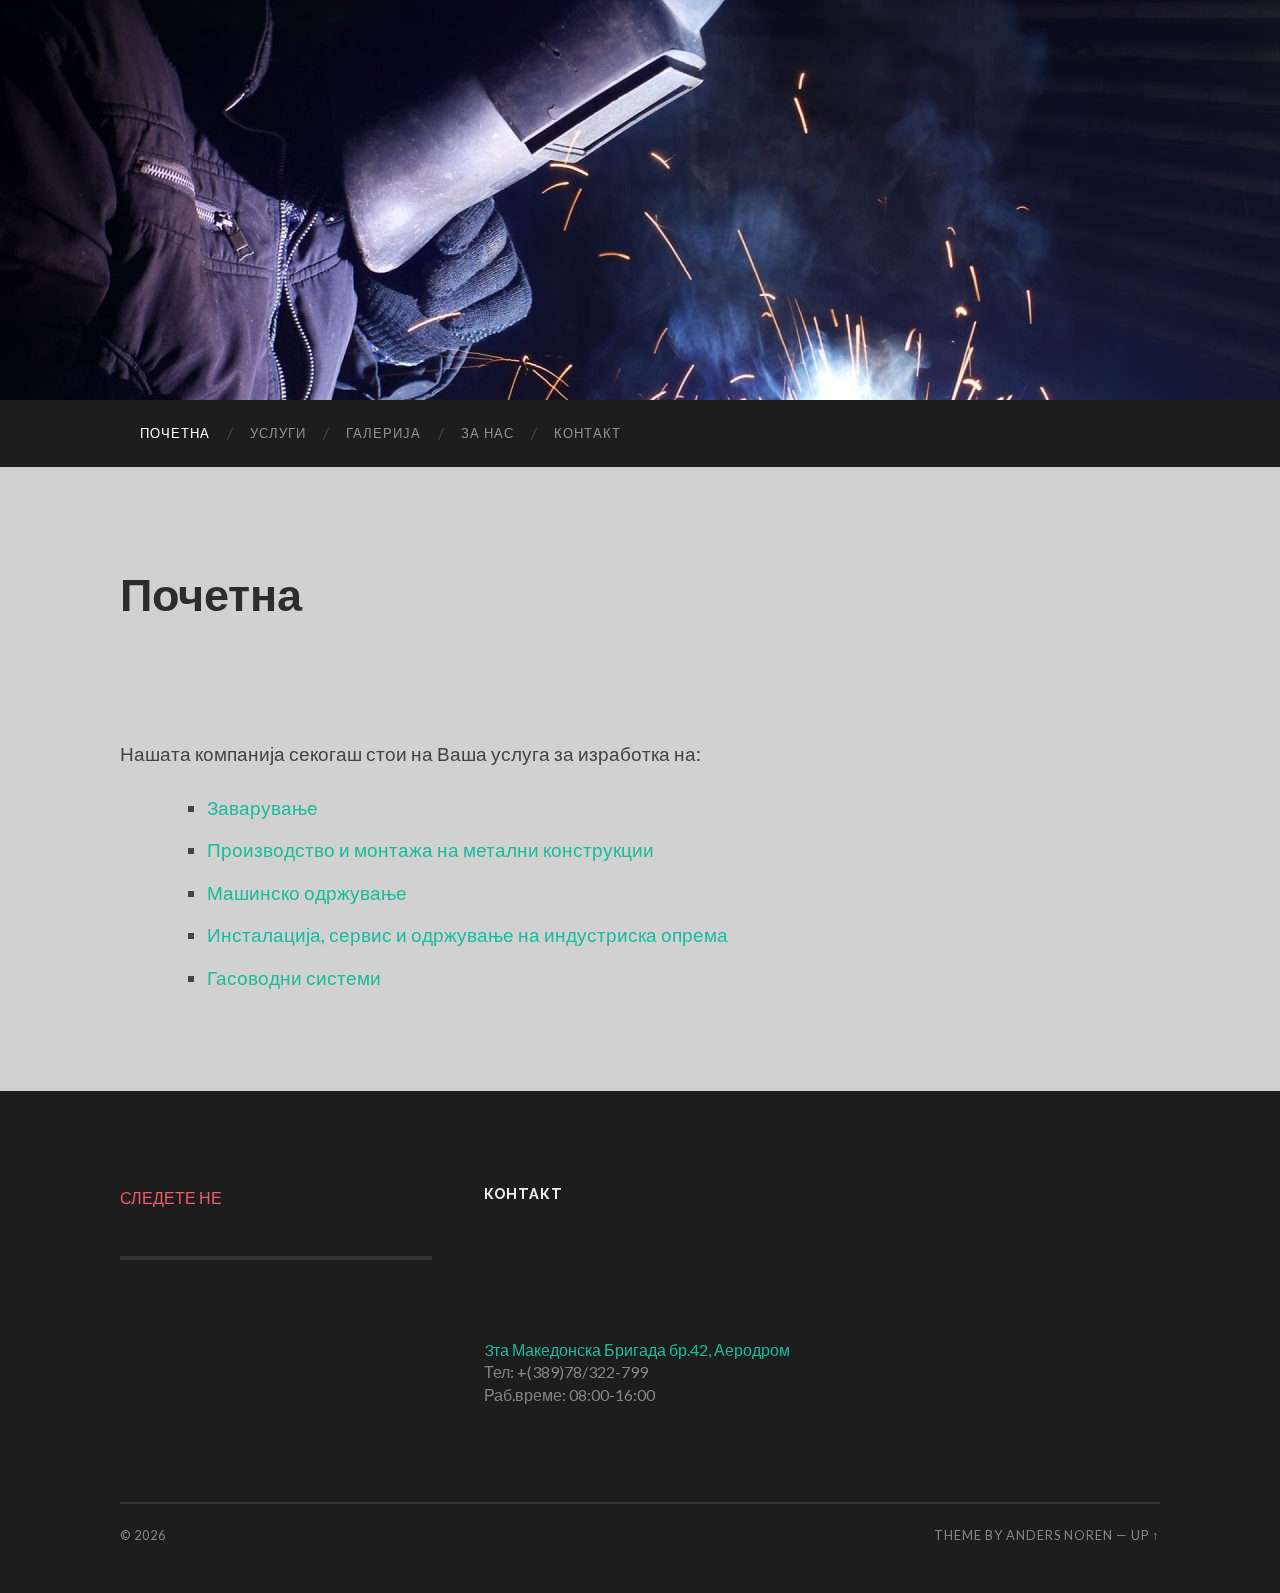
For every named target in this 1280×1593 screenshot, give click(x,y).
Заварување (262, 807)
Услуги (278, 433)
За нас (487, 433)
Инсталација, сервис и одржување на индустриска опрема (467, 934)
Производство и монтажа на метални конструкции (430, 849)
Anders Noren (1059, 1535)
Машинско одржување (307, 892)
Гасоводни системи (294, 977)
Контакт (587, 433)
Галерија (383, 433)
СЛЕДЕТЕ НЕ (171, 1197)
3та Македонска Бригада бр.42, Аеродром (637, 1349)
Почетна (175, 433)
